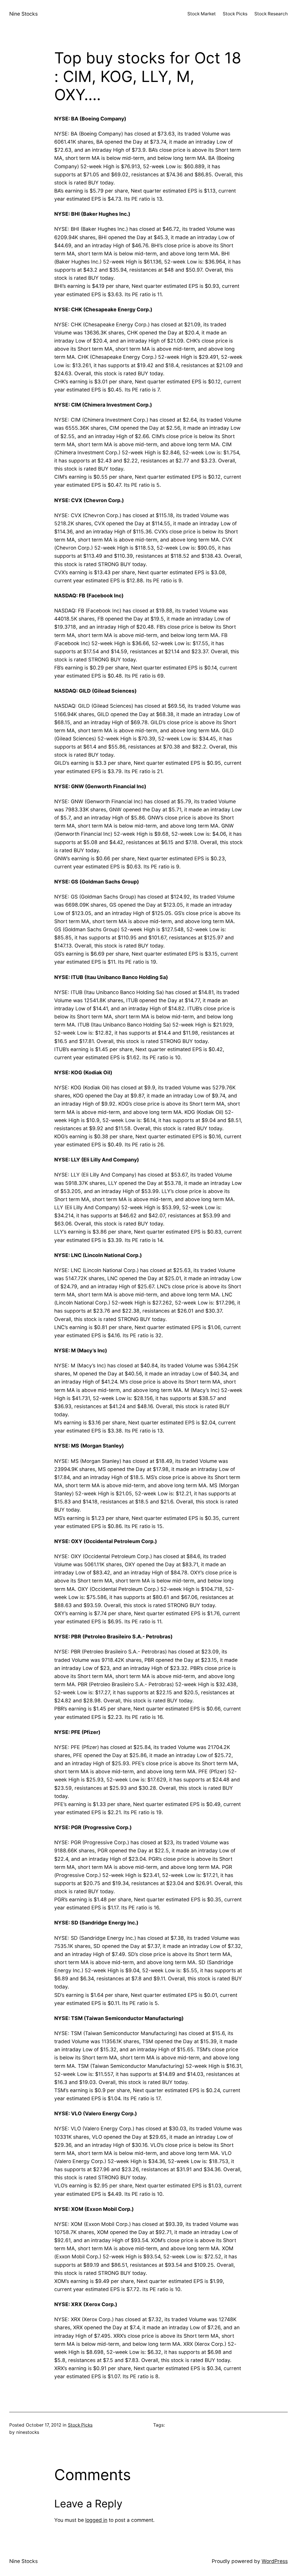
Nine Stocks (23, 14)
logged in (96, 2520)
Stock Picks (80, 2425)
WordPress (275, 2561)
